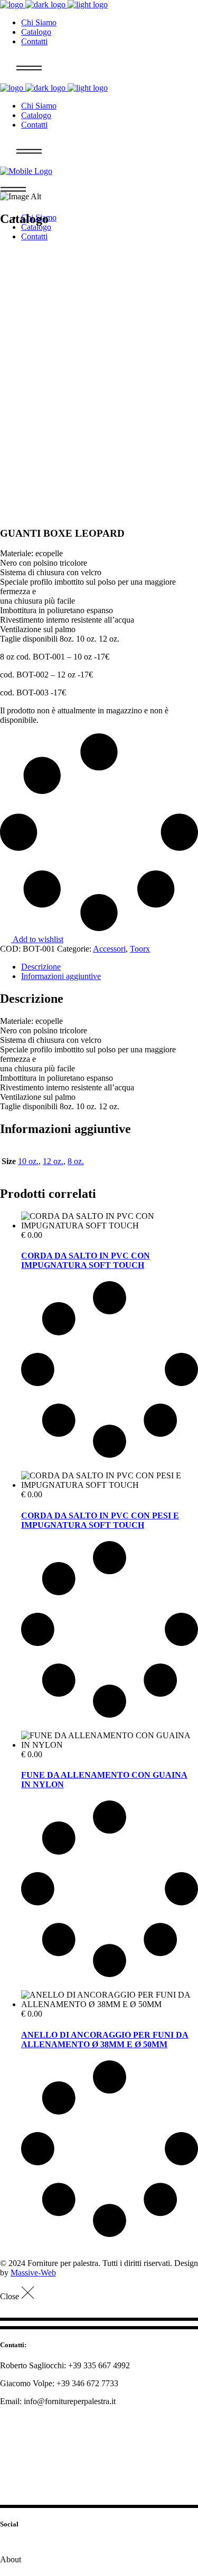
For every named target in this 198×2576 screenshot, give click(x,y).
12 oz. (53, 1161)
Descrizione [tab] (41, 967)
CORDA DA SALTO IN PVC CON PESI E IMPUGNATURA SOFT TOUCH (100, 1520)
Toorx (140, 949)
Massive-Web (33, 2273)
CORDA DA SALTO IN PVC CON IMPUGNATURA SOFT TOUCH (86, 1260)
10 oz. (28, 1161)
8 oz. (76, 1161)
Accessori (109, 949)
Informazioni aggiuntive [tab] (61, 976)
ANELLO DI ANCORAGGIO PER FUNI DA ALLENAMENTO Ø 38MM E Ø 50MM (105, 2040)
